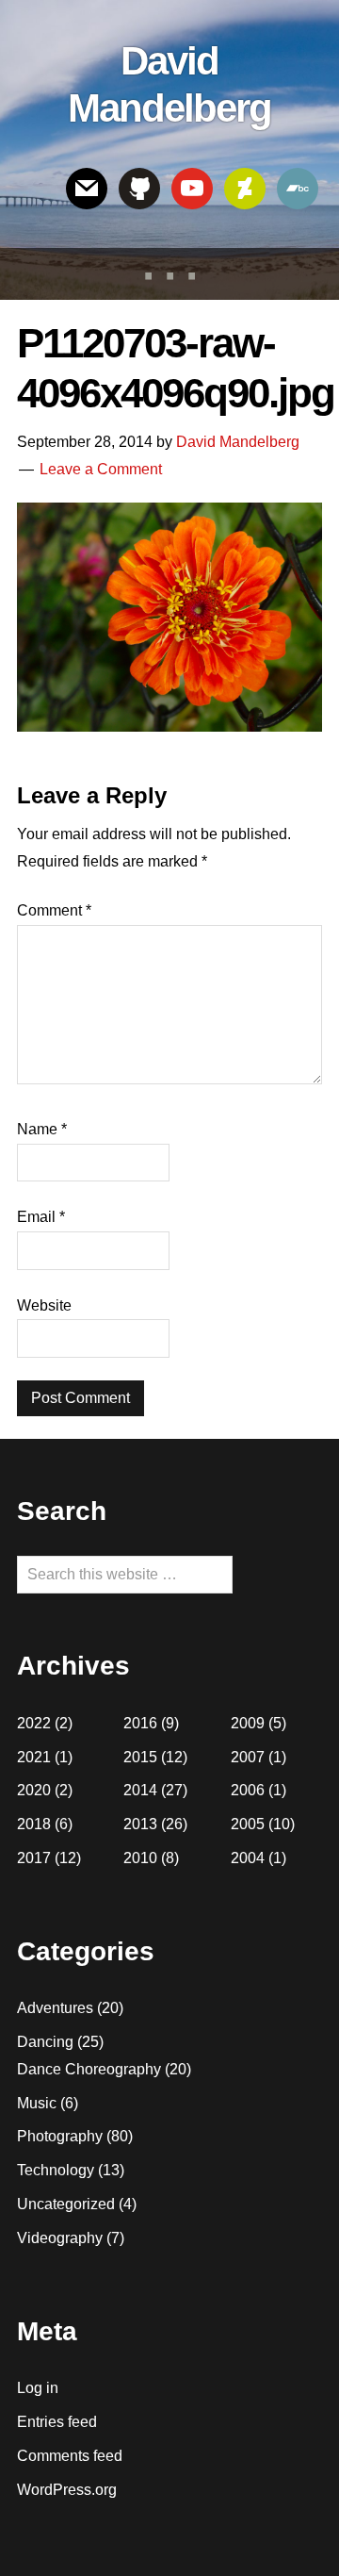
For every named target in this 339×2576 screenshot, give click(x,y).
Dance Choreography (89, 2069)
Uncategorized (66, 2204)
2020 (34, 1790)
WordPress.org (67, 2490)
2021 (34, 1757)
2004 (248, 1858)
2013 (140, 1824)
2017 (34, 1858)
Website (44, 1305)
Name (42, 1129)
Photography (60, 2136)
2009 (248, 1723)
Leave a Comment (101, 469)
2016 (140, 1723)
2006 (248, 1790)
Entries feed (57, 2422)
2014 (140, 1790)
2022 (34, 1723)
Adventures (55, 2008)
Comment (54, 910)
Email (41, 1217)
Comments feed (70, 2456)
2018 (34, 1824)
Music (37, 2103)
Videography (60, 2238)
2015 (140, 1757)
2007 (248, 1757)
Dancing (45, 2042)
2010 (140, 1858)
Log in (38, 2388)
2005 (248, 1824)
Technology (56, 2170)
